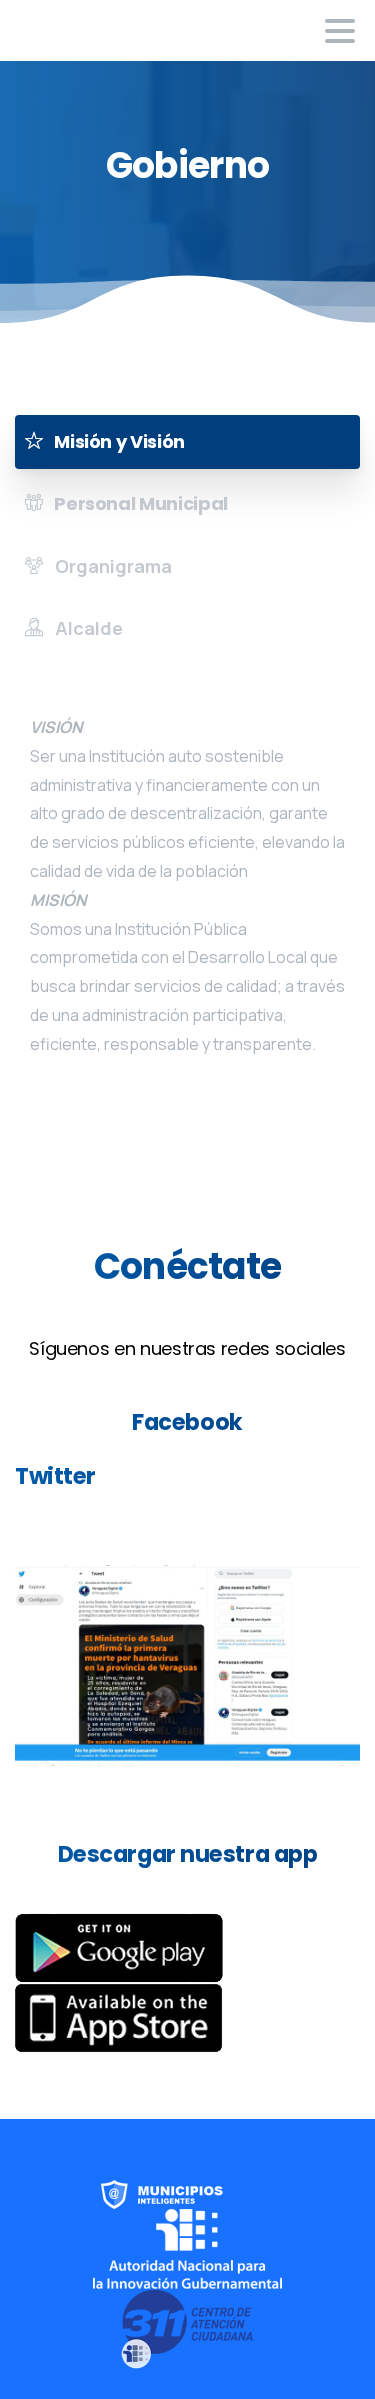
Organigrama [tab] (111, 566)
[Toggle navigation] (340, 31)
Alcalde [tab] (87, 628)
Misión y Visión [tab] (118, 441)
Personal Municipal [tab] (139, 503)
